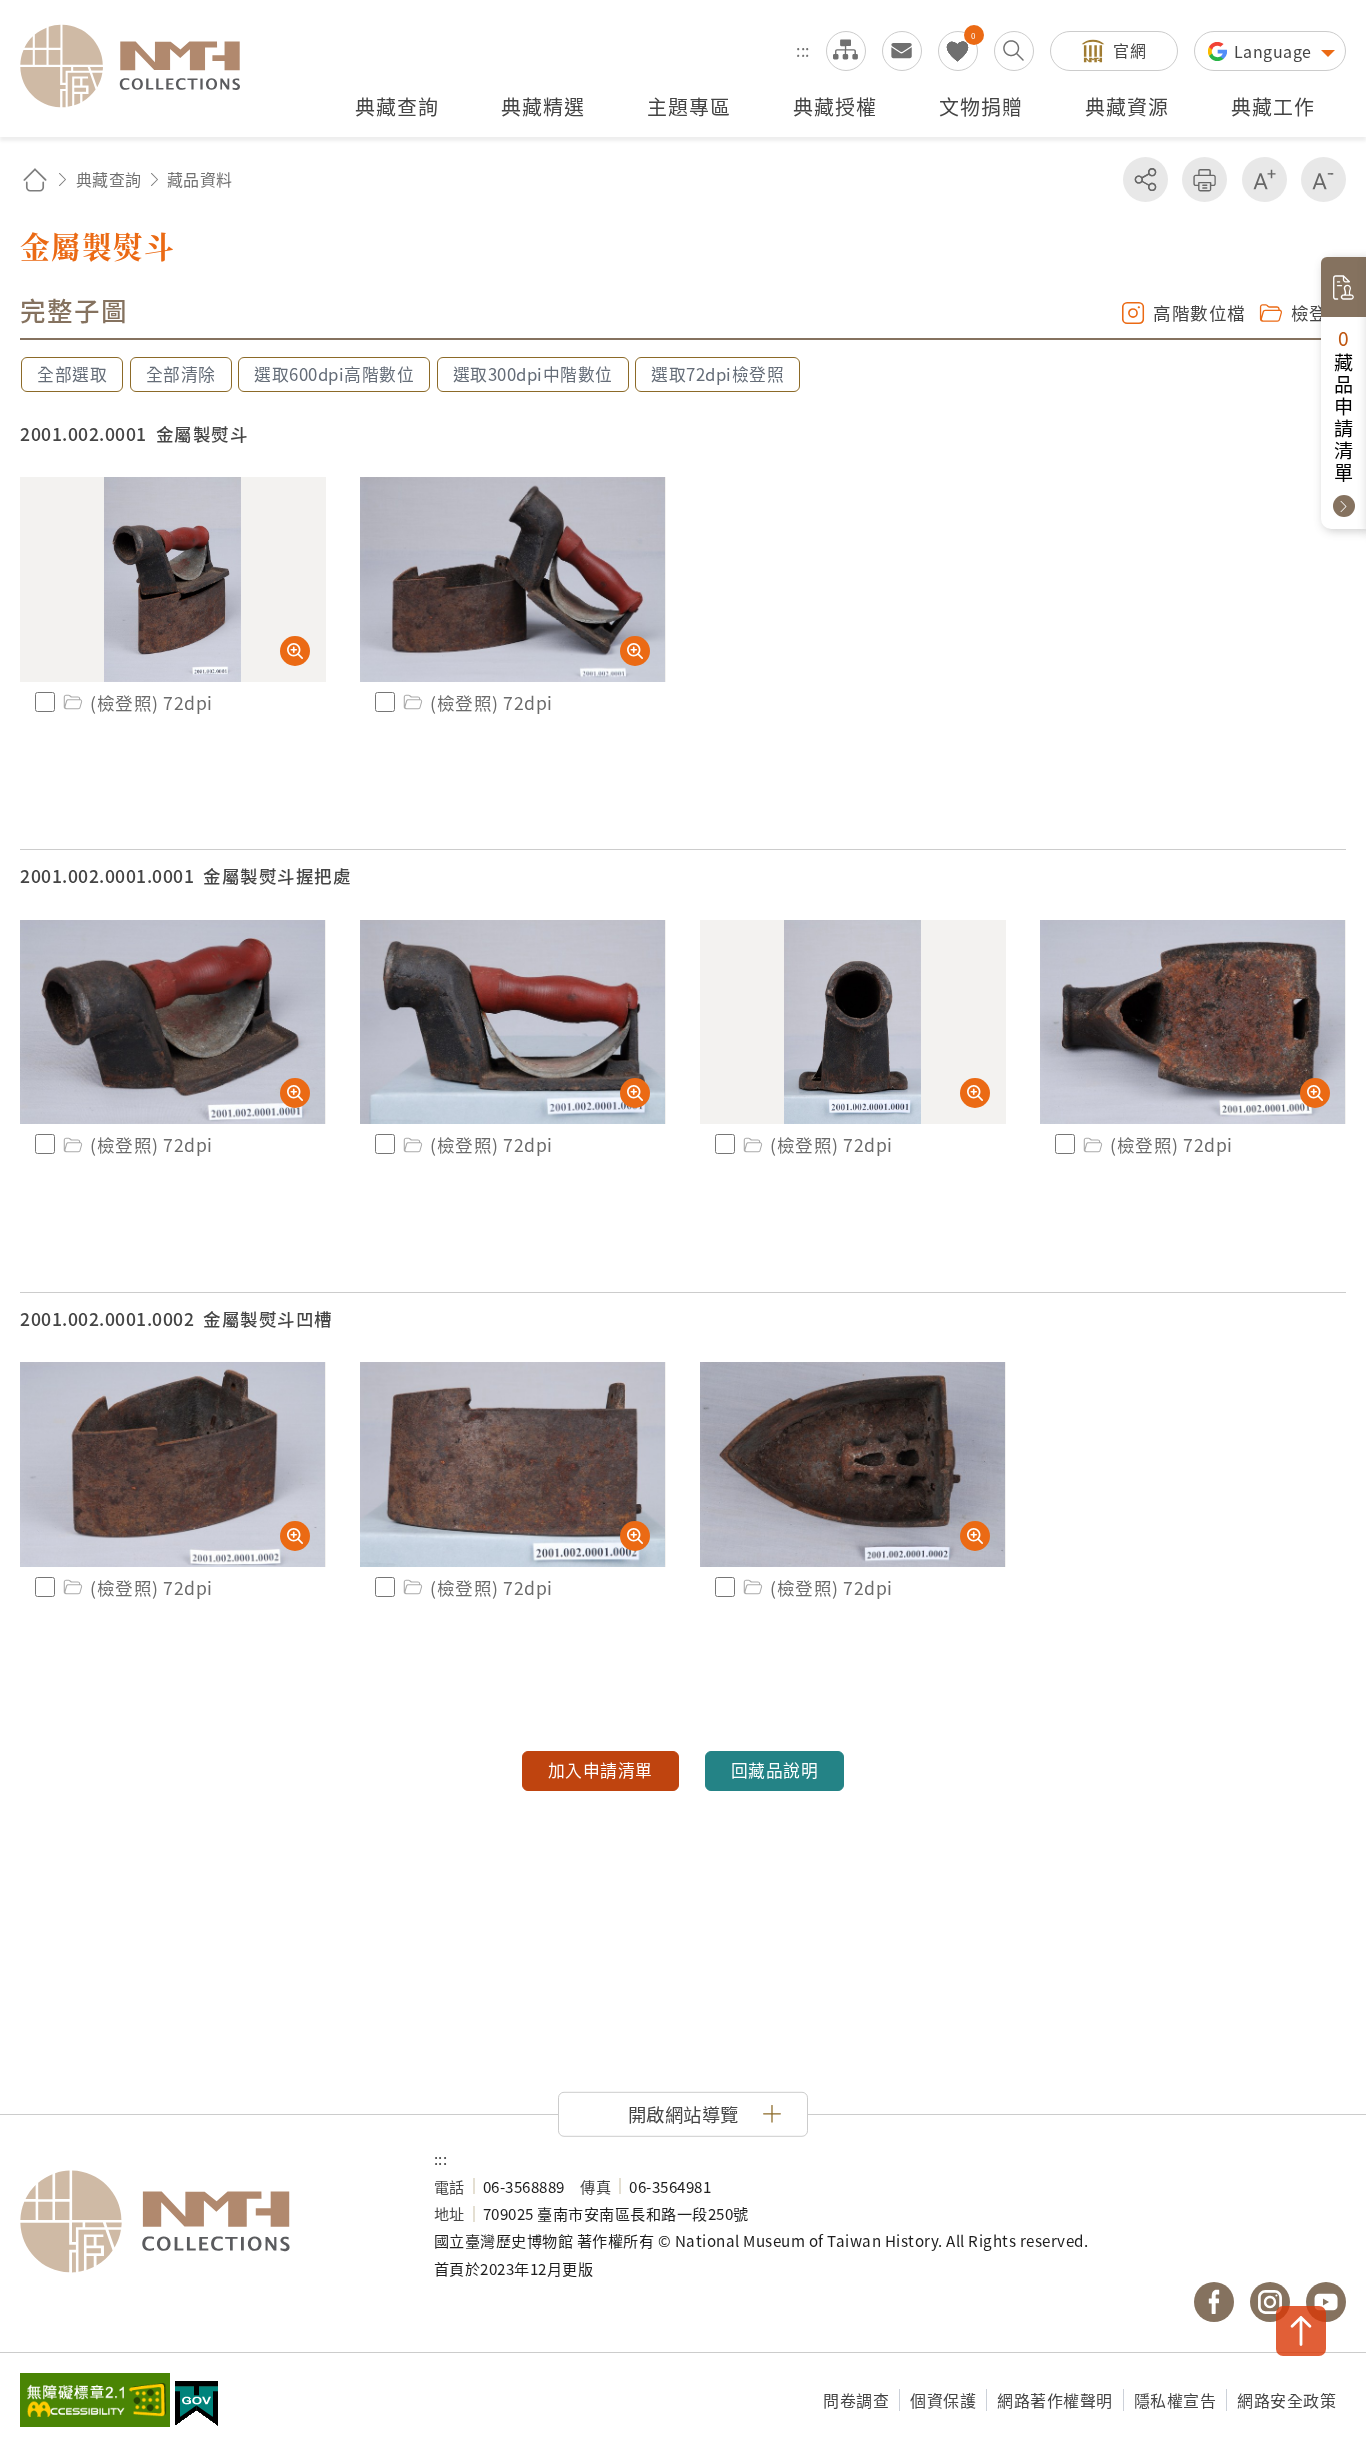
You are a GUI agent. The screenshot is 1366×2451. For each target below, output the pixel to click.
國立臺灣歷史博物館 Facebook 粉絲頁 (1214, 2302)
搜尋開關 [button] (1014, 51)
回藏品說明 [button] (775, 1770)
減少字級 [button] (1323, 179)
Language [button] (1275, 51)
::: (803, 50)
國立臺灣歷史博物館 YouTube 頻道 (1326, 2302)
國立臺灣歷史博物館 (207, 2222)
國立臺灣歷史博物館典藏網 (142, 66)
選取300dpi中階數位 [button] (533, 374)
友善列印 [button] (1204, 179)
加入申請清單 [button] (600, 1770)
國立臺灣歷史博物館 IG (1270, 2302)
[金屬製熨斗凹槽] (173, 1464)
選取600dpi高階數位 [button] (334, 374)
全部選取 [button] (72, 374)
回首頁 (35, 179)
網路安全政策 (1286, 2400)
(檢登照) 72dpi (151, 702)
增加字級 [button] (1264, 179)
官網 (1129, 50)
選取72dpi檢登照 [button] (717, 374)
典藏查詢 (109, 179)
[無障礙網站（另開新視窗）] (95, 2402)
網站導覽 (846, 51)
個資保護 (943, 2400)
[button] (683, 2114)
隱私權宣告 (1175, 2400)
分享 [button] (1145, 179)
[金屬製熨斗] (173, 579)
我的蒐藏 (958, 51)
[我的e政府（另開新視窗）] (196, 2406)
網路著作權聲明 (1055, 2400)
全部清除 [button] (181, 374)
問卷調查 (856, 2400)
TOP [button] (1301, 2331)
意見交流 (902, 51)
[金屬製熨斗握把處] (173, 1022)
